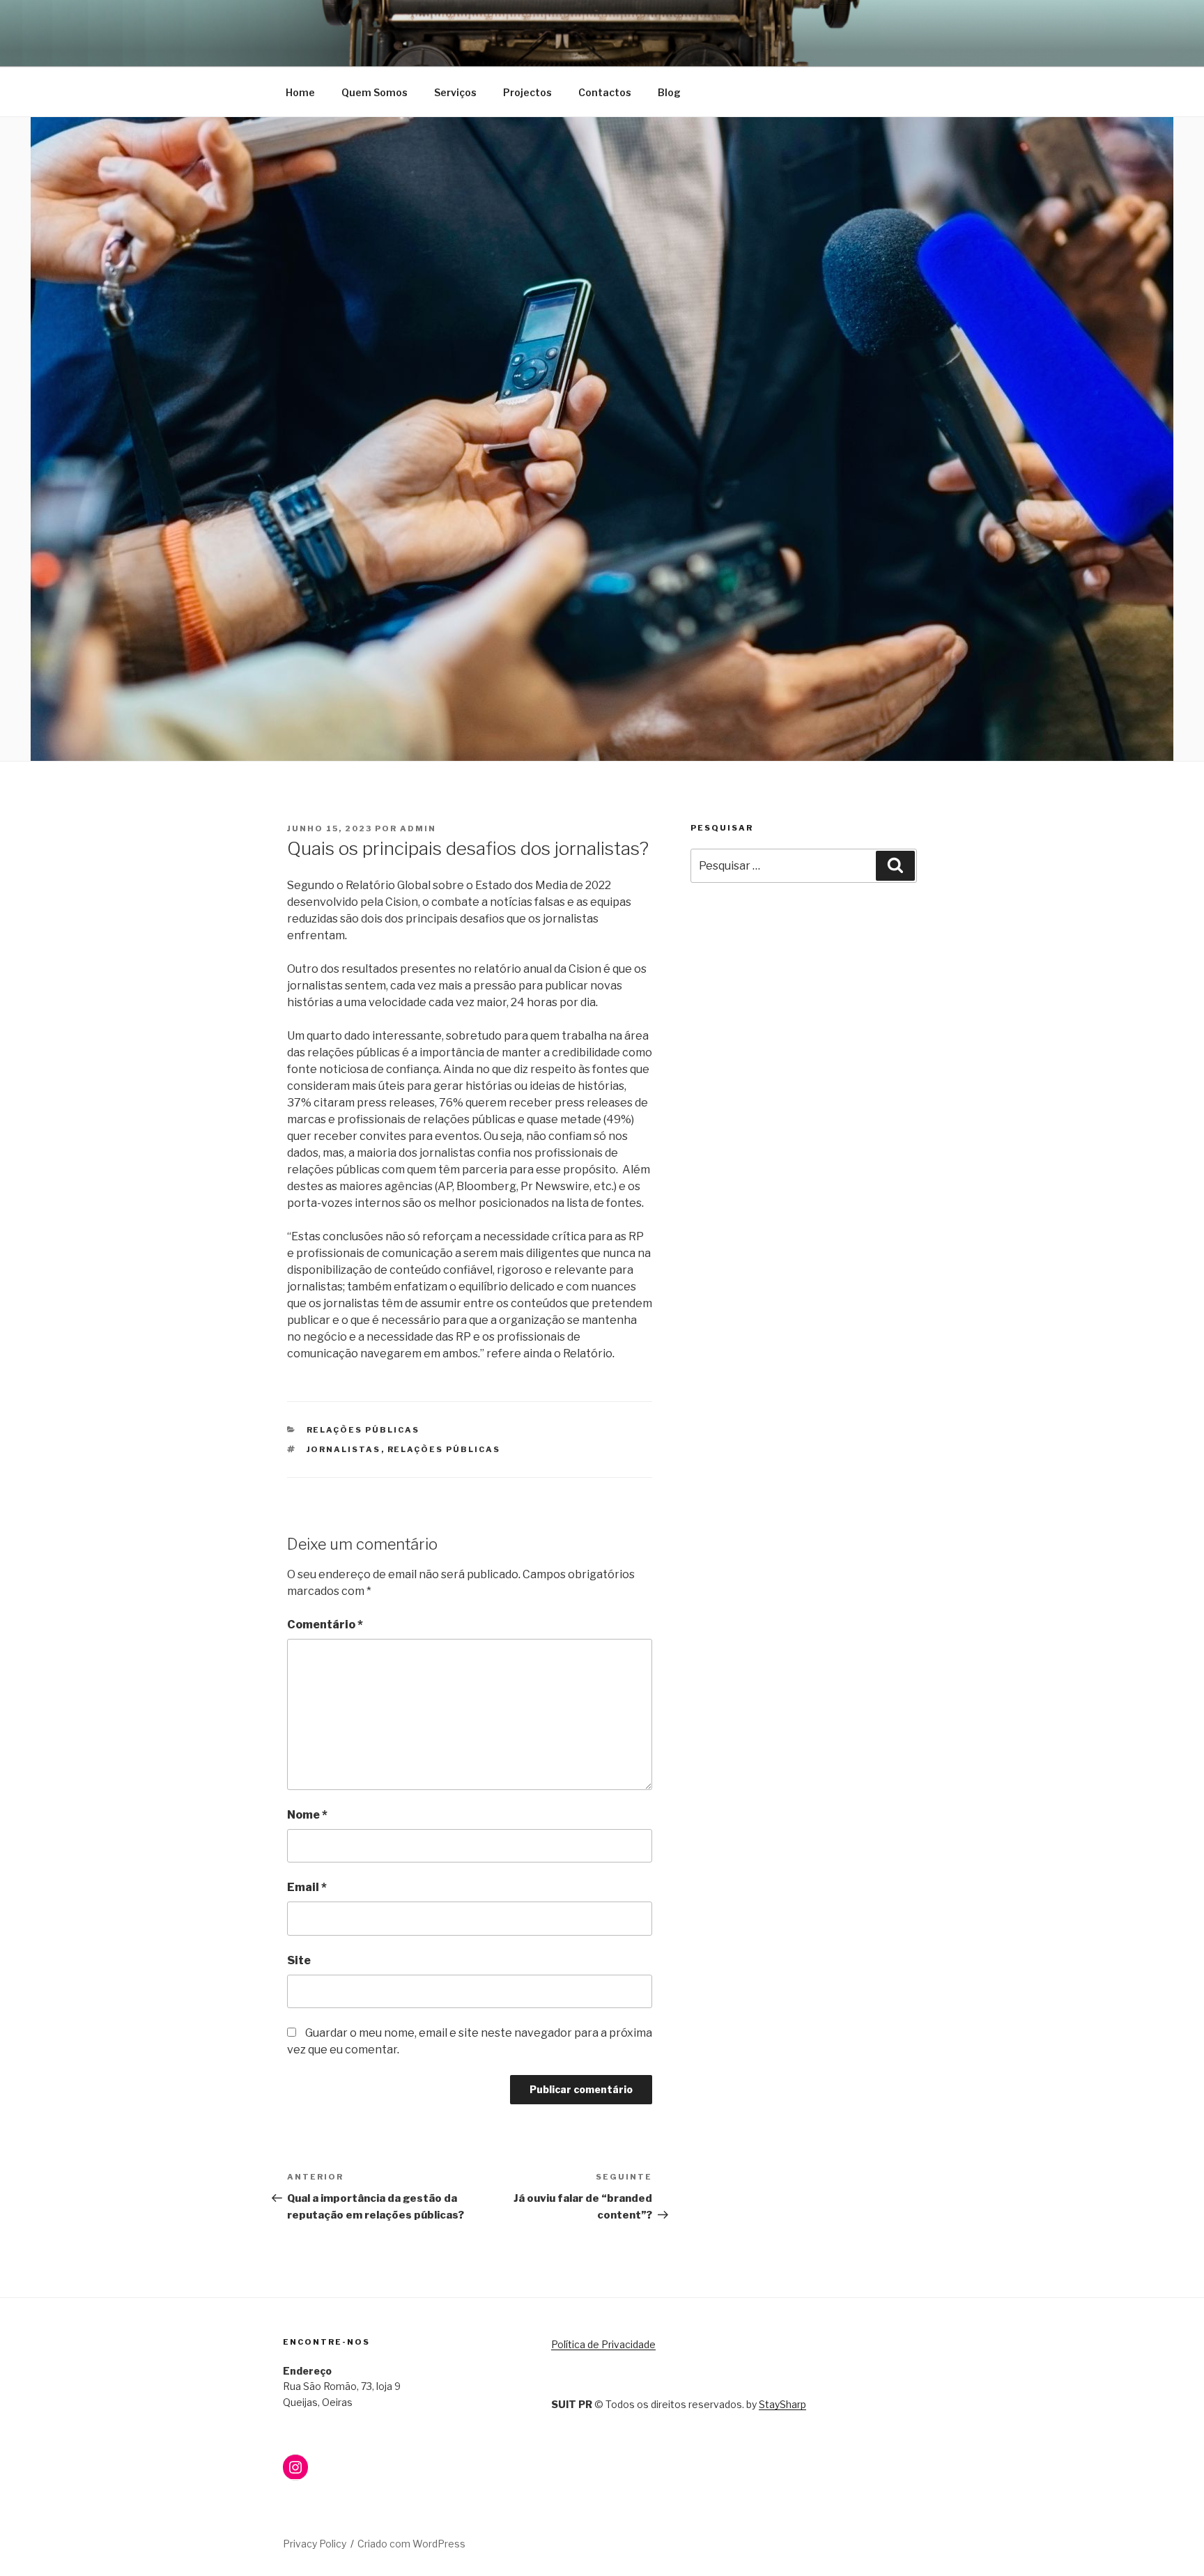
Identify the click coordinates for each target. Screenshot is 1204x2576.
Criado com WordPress (411, 2544)
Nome (307, 1815)
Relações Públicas (363, 1430)
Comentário (325, 1625)
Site (299, 1960)
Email (307, 1887)
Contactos (605, 92)
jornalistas (344, 1449)
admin (418, 828)
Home (300, 92)
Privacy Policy (315, 2544)
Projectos (527, 92)
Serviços (455, 92)
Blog (669, 92)
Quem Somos (375, 92)
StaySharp (782, 2404)
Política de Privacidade (603, 2344)
